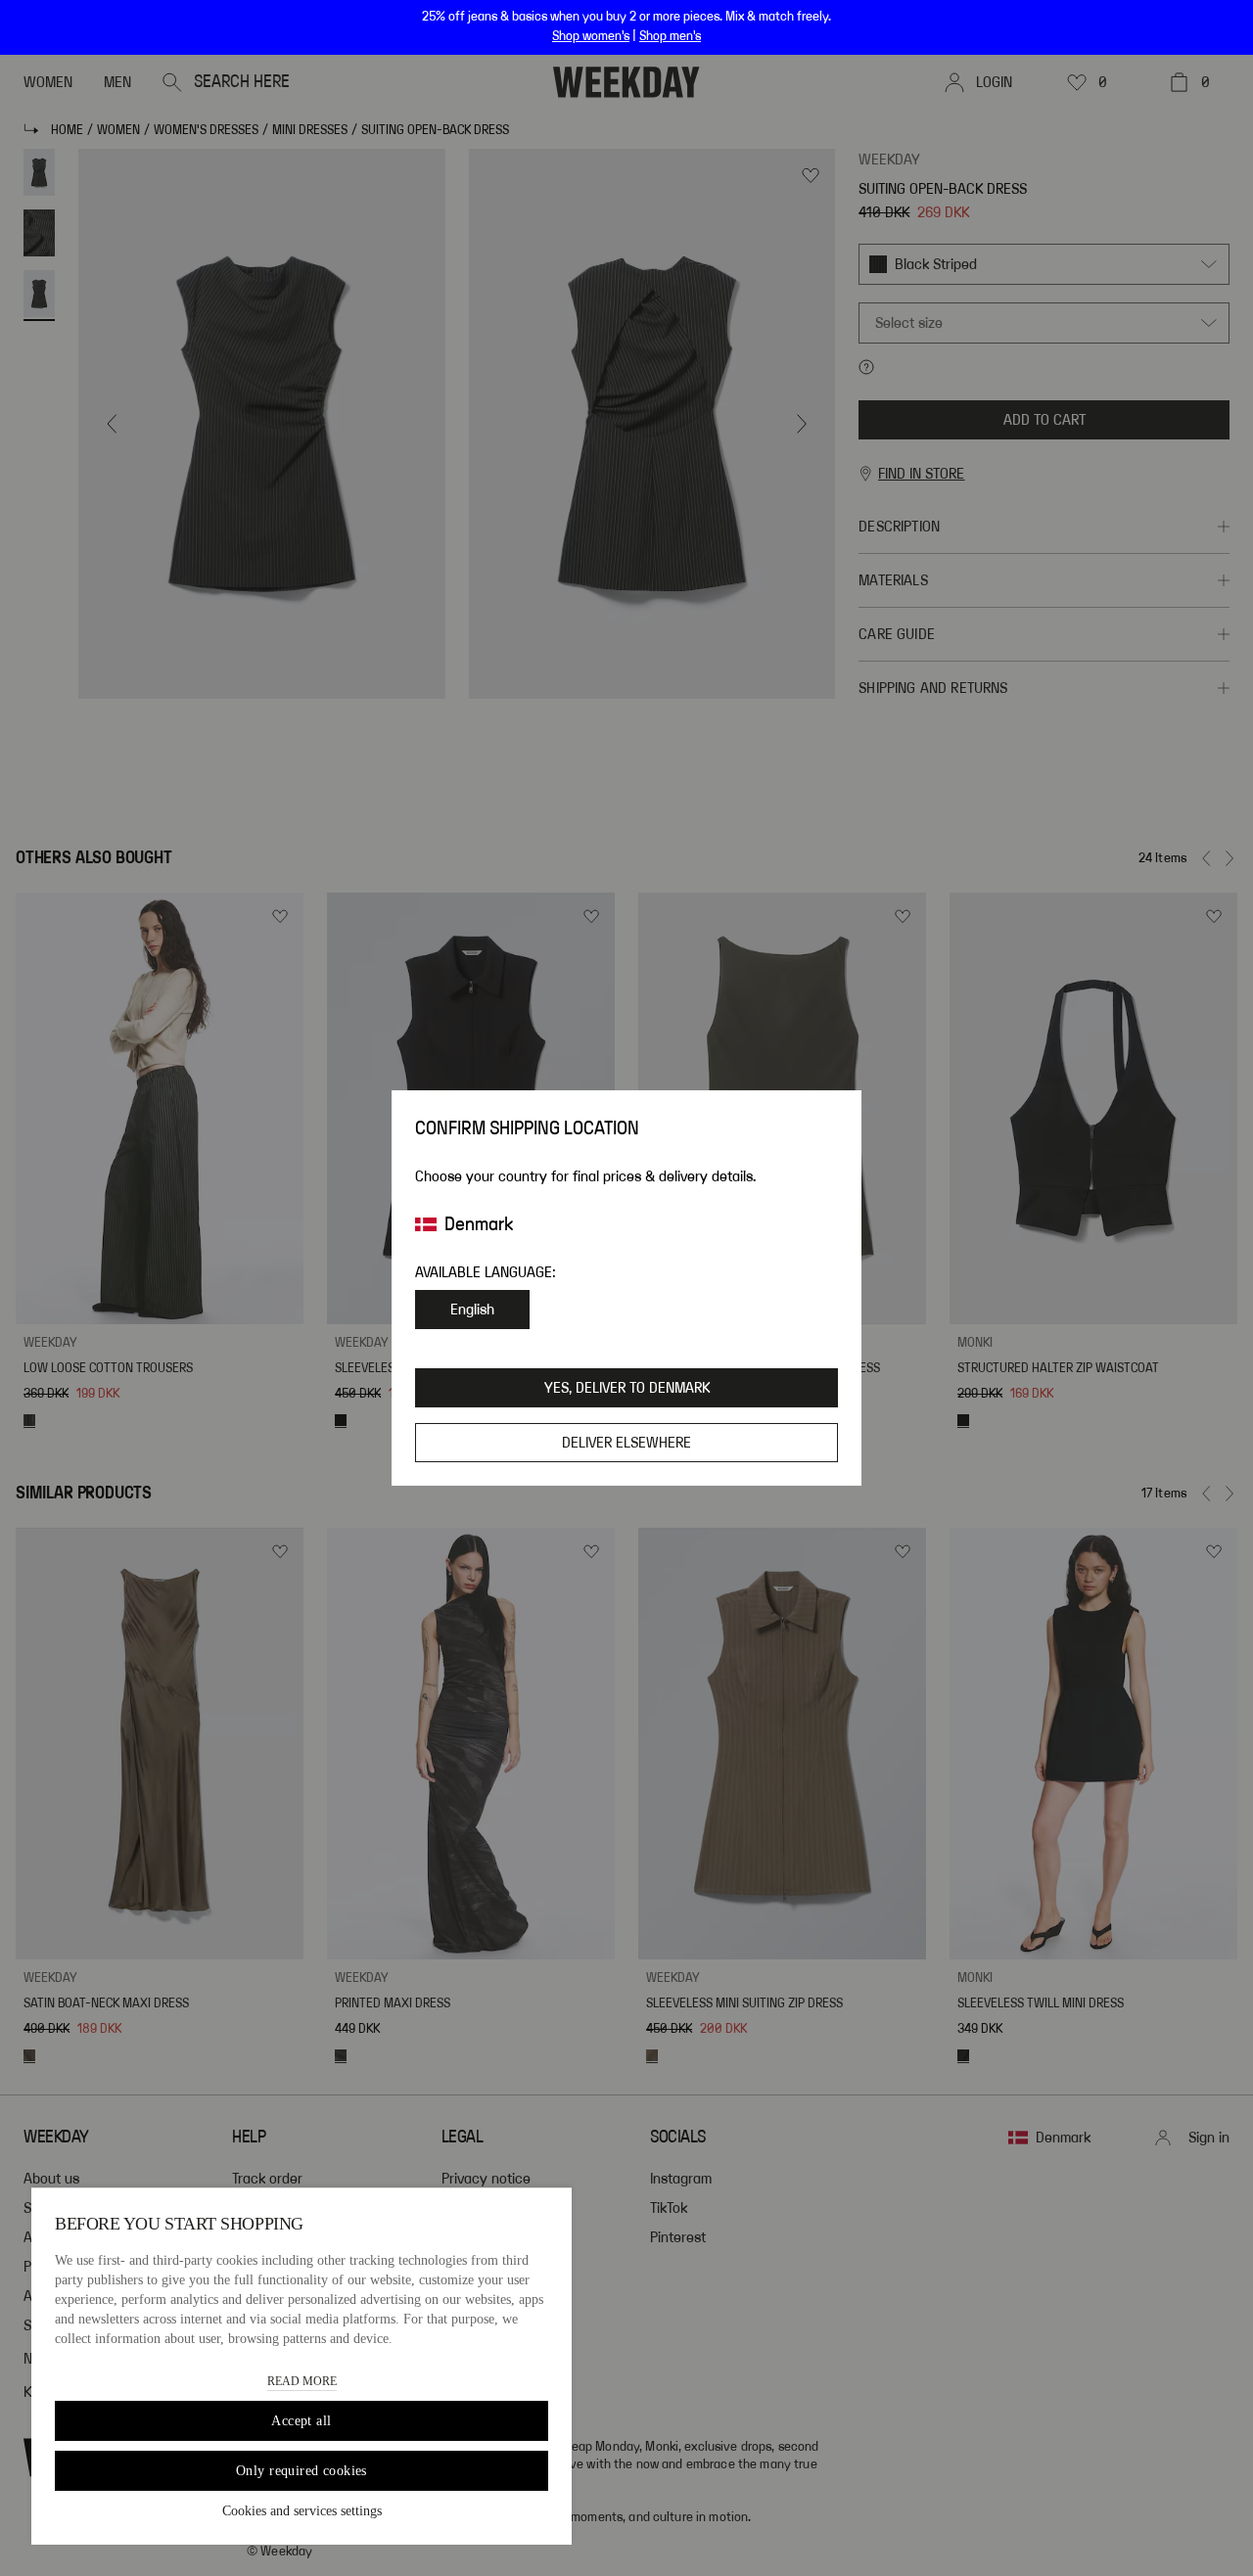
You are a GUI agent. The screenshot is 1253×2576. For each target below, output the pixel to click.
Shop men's (670, 36)
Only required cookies (302, 2471)
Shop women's (591, 36)
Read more (302, 2381)
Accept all (301, 2421)
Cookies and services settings (302, 2511)
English (472, 1310)
